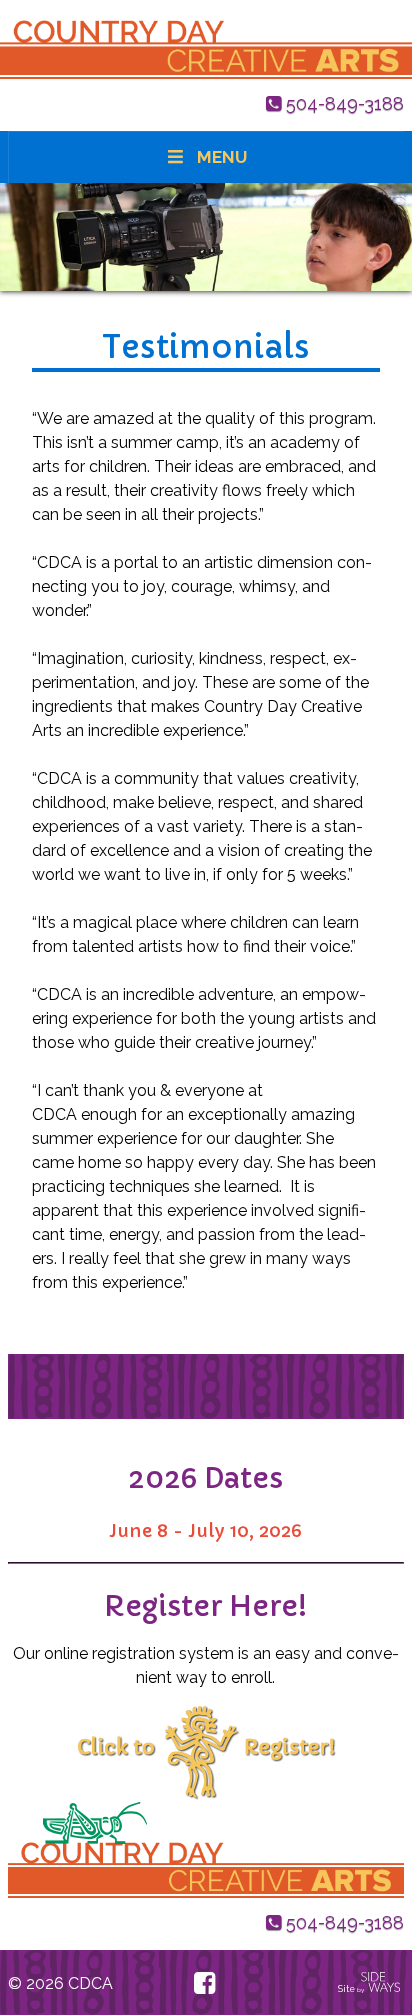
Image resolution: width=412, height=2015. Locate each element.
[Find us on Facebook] (204, 1983)
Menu (222, 157)
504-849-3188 (345, 103)
